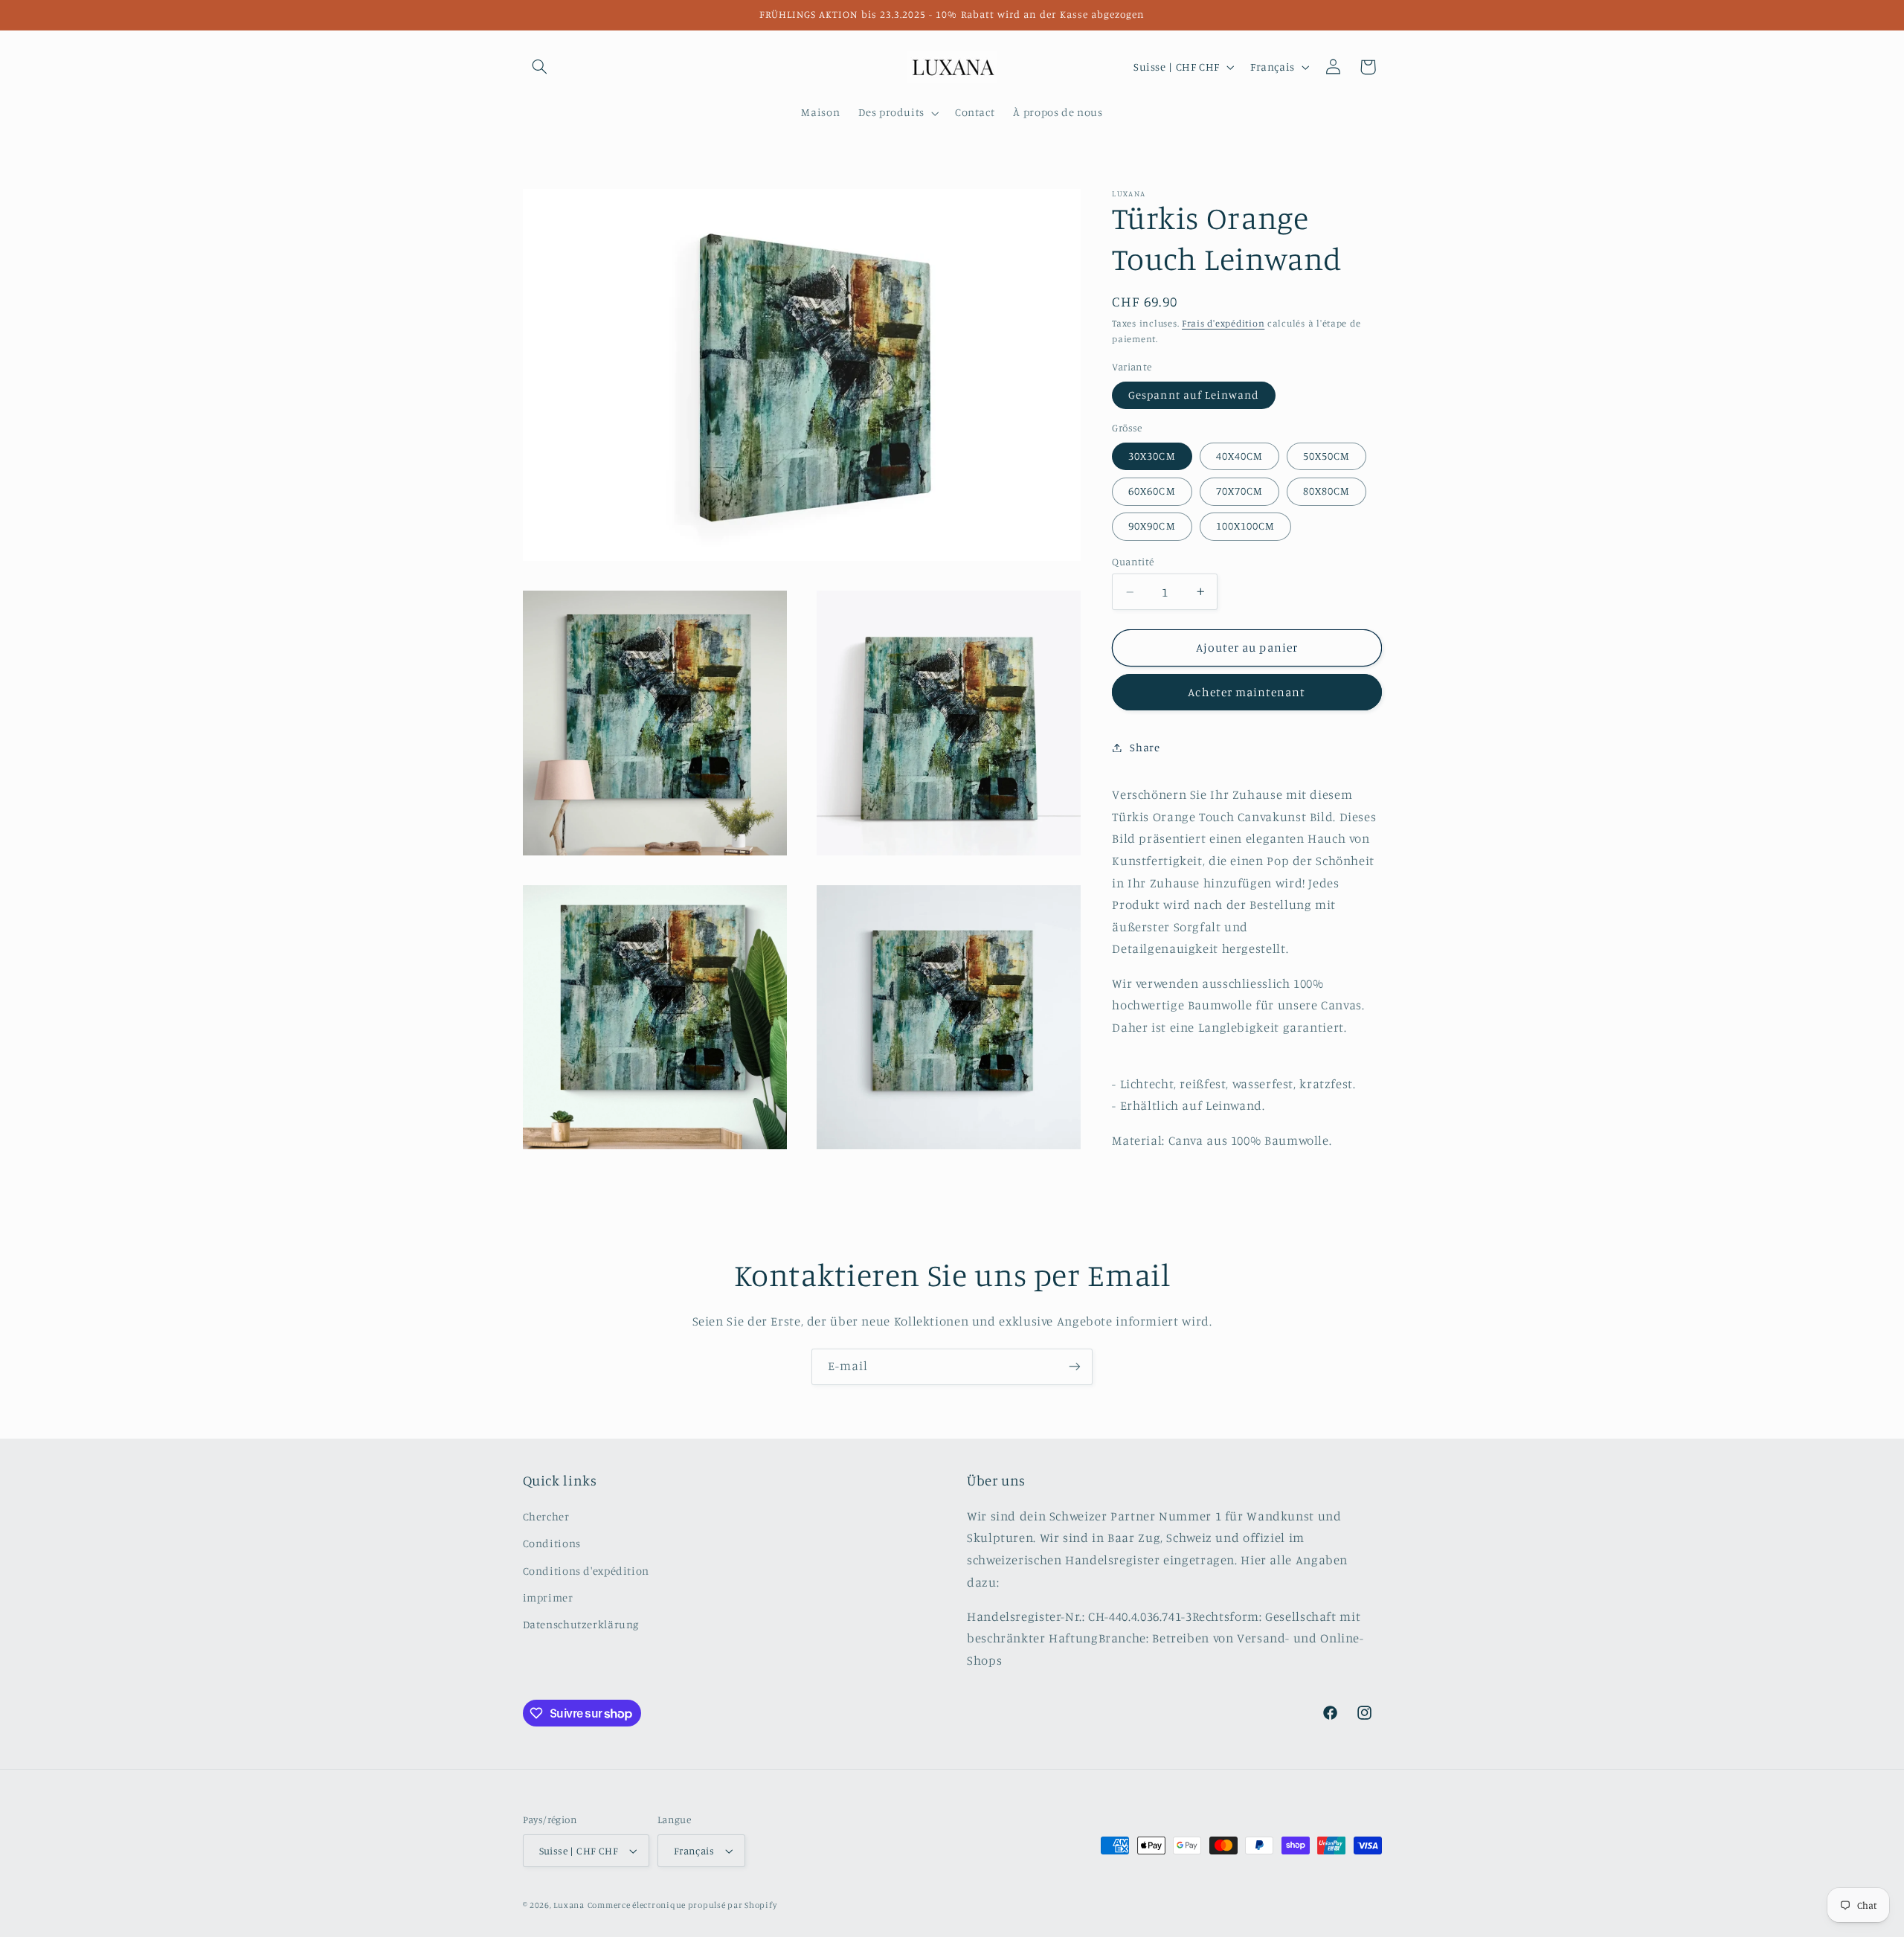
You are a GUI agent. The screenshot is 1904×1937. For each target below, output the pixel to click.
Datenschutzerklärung (581, 1624)
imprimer (548, 1597)
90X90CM (1152, 526)
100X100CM (1245, 526)
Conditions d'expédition (586, 1571)
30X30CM (1152, 456)
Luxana (569, 1905)
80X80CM (1326, 491)
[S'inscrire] (1075, 1367)
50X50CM (1326, 456)
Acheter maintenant (1247, 692)
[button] (540, 67)
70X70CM (1239, 491)
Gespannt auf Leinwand (1194, 395)
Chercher (546, 1516)
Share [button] (1145, 747)
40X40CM (1239, 456)
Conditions (552, 1543)
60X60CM (1152, 491)
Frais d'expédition (1223, 323)
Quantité (1133, 562)
